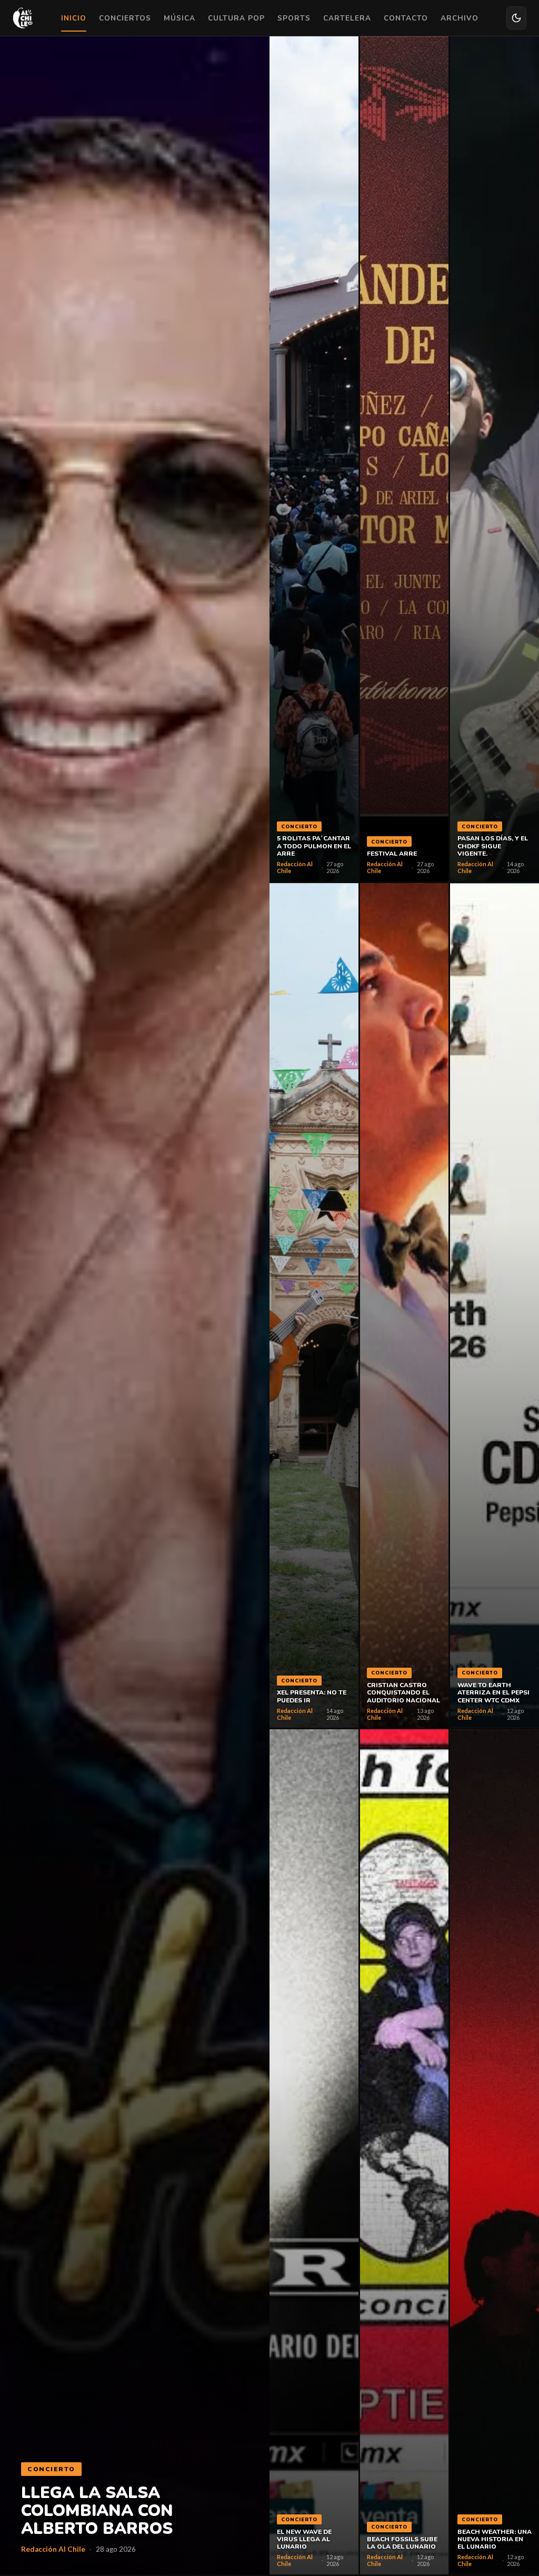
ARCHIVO (460, 18)
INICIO (74, 18)
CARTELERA (347, 18)
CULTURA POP (236, 18)
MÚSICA (179, 18)
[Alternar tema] (516, 18)
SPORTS (294, 18)
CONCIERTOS (125, 18)
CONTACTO (406, 18)
